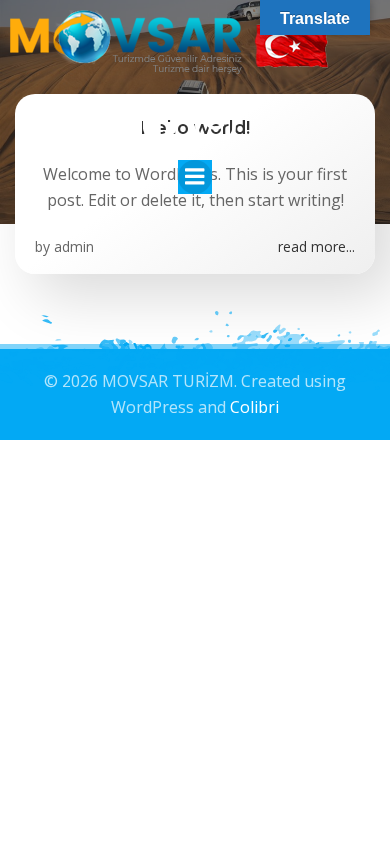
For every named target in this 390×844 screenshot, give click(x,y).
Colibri (254, 407)
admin (74, 246)
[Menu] (195, 177)
